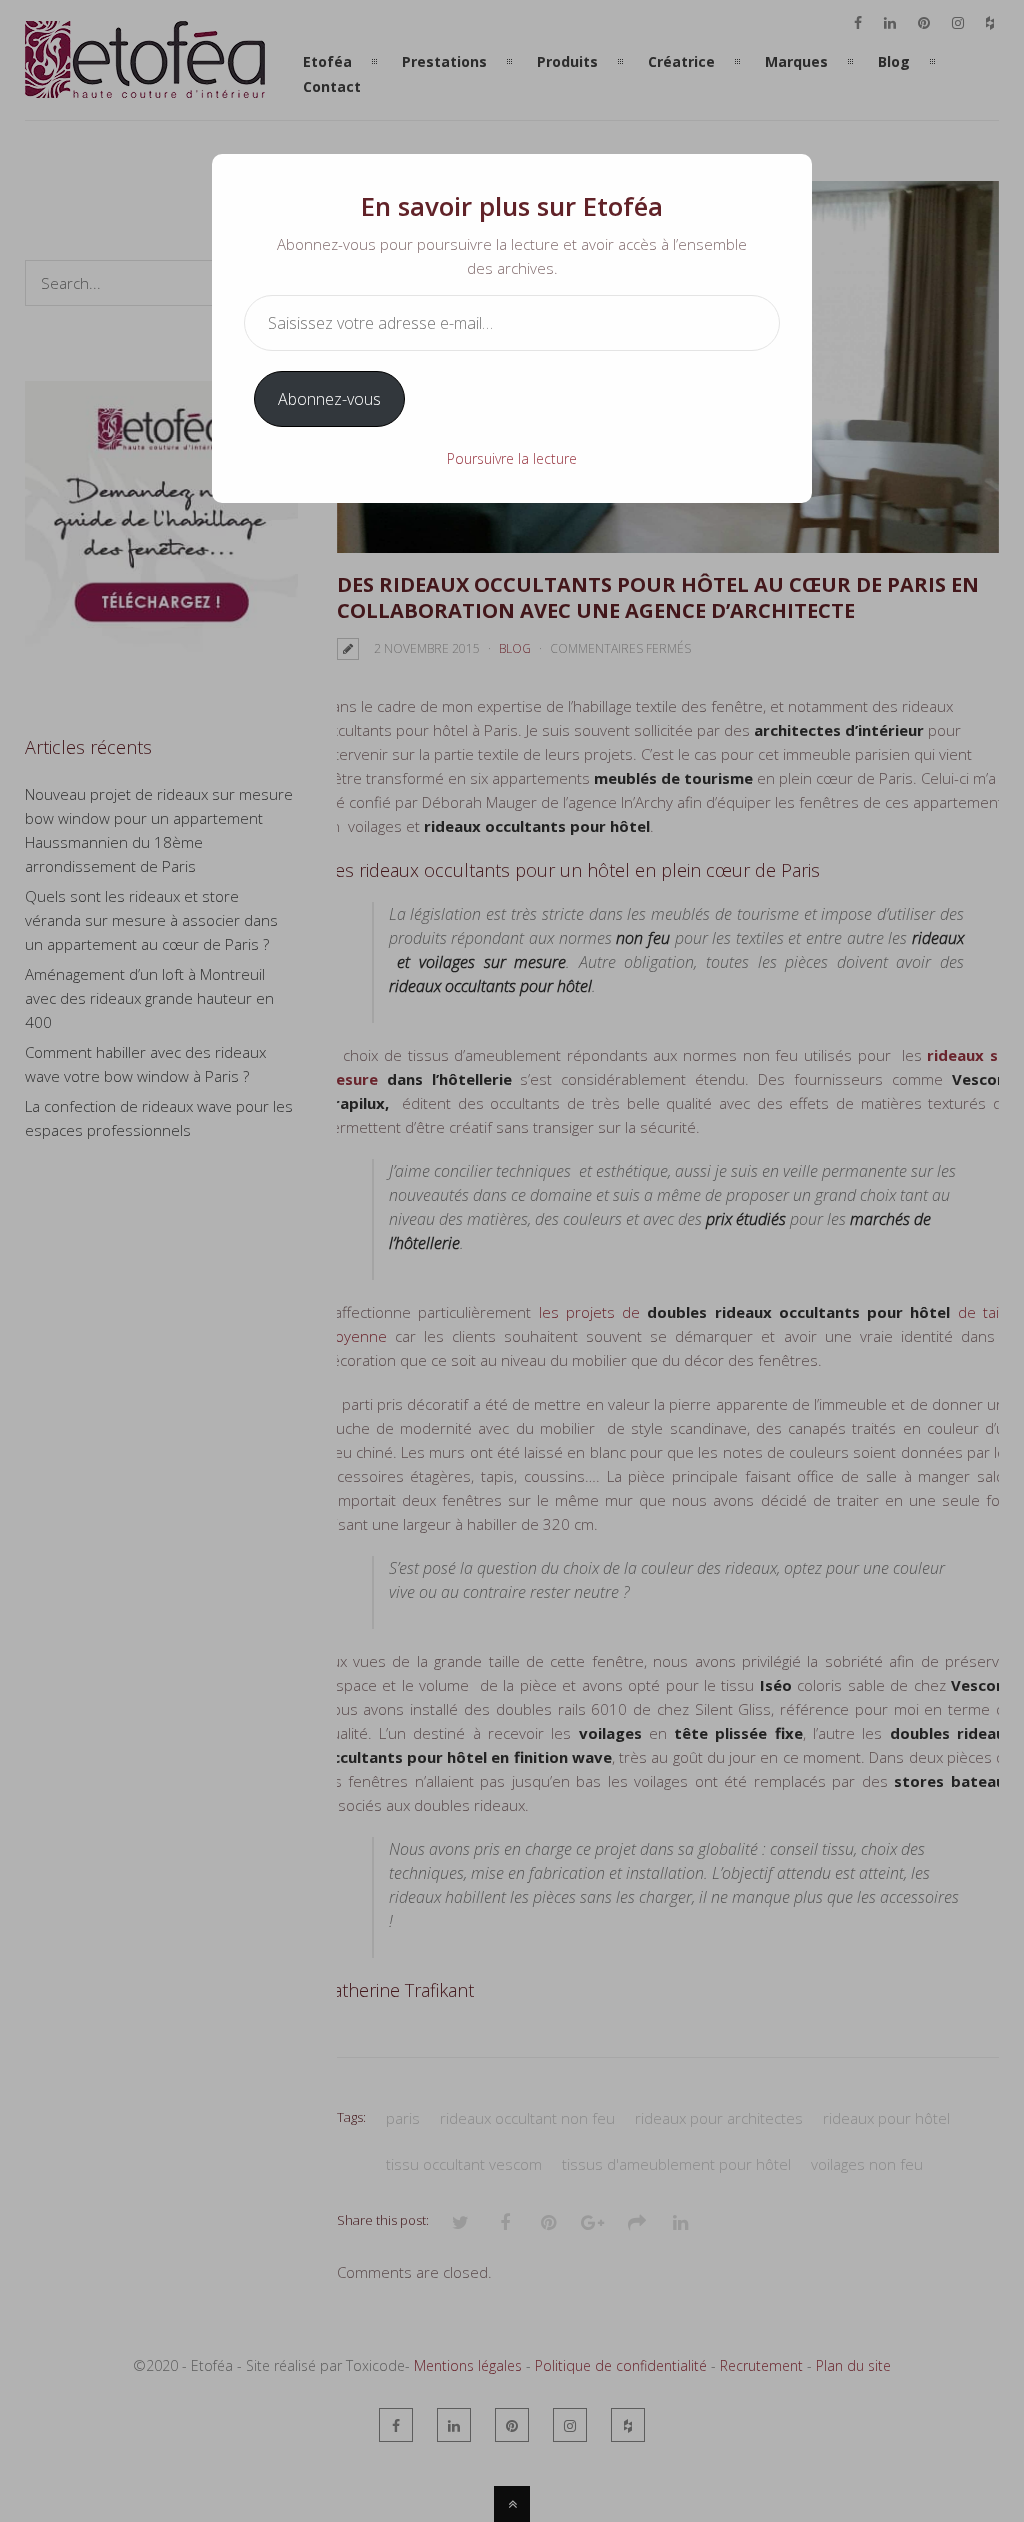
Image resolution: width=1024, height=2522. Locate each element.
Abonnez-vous (329, 399)
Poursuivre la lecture (512, 458)
